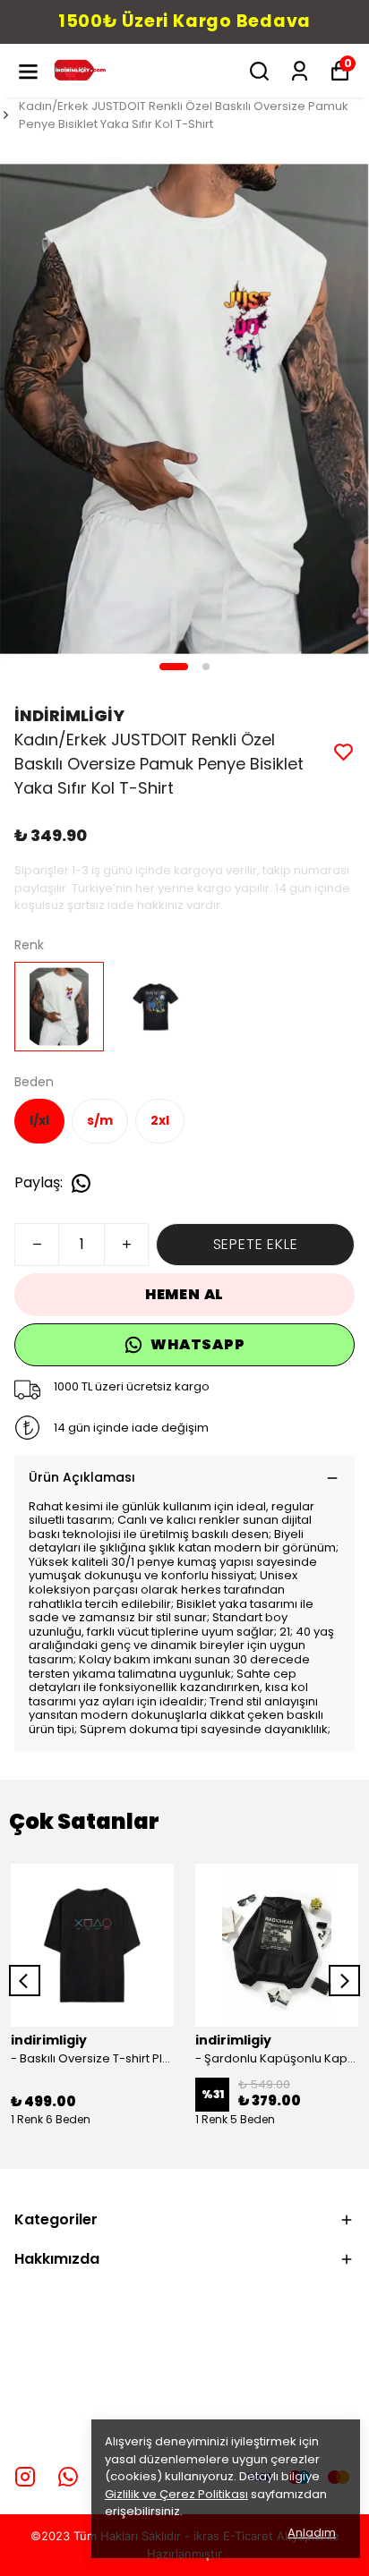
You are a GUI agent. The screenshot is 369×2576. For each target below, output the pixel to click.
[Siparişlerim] (300, 71)
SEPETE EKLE (256, 1244)
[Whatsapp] (68, 2477)
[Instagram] (25, 2477)
